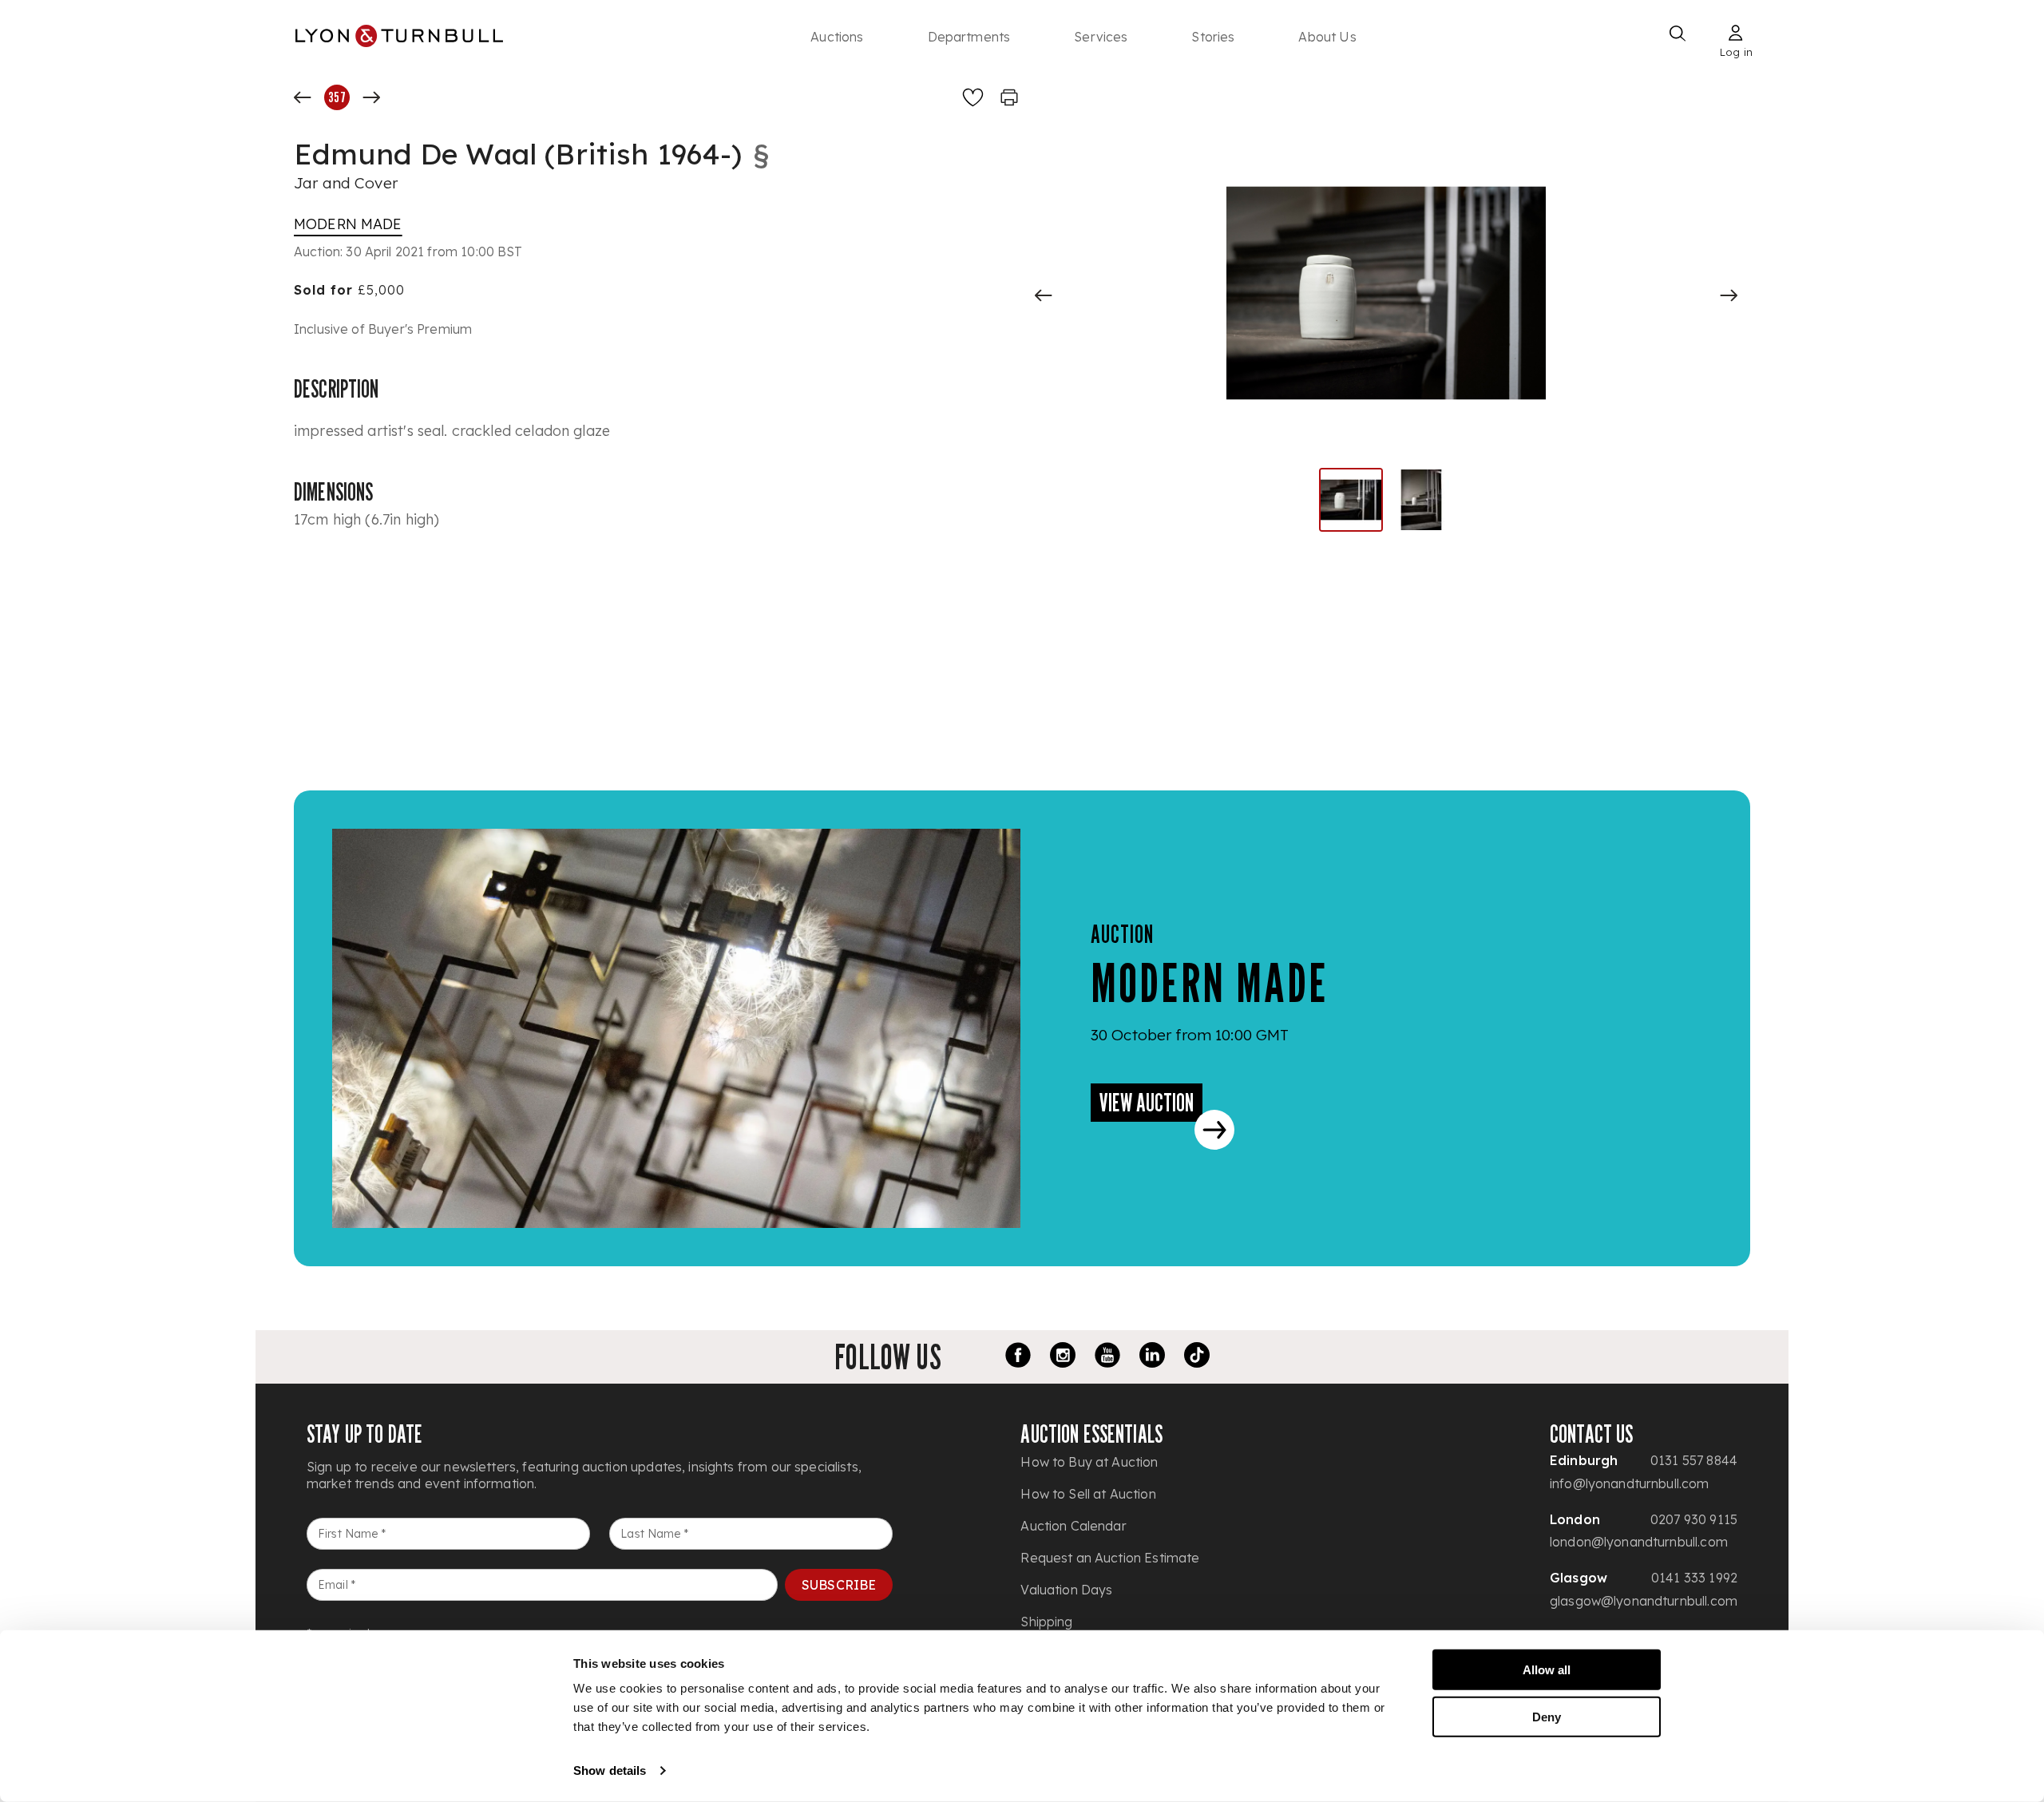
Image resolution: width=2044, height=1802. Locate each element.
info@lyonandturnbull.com (1630, 1483)
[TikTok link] (1197, 1357)
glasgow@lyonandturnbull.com (1644, 1601)
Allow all (1547, 1670)
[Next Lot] (371, 97)
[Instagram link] (1063, 1357)
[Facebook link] (1018, 1357)
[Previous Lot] (303, 97)
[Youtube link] (1107, 1357)
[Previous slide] (1044, 295)
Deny (1547, 1716)
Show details (610, 1770)
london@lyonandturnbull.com (1639, 1542)
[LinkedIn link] (1152, 1357)
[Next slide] (1729, 295)
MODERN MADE (348, 224)
